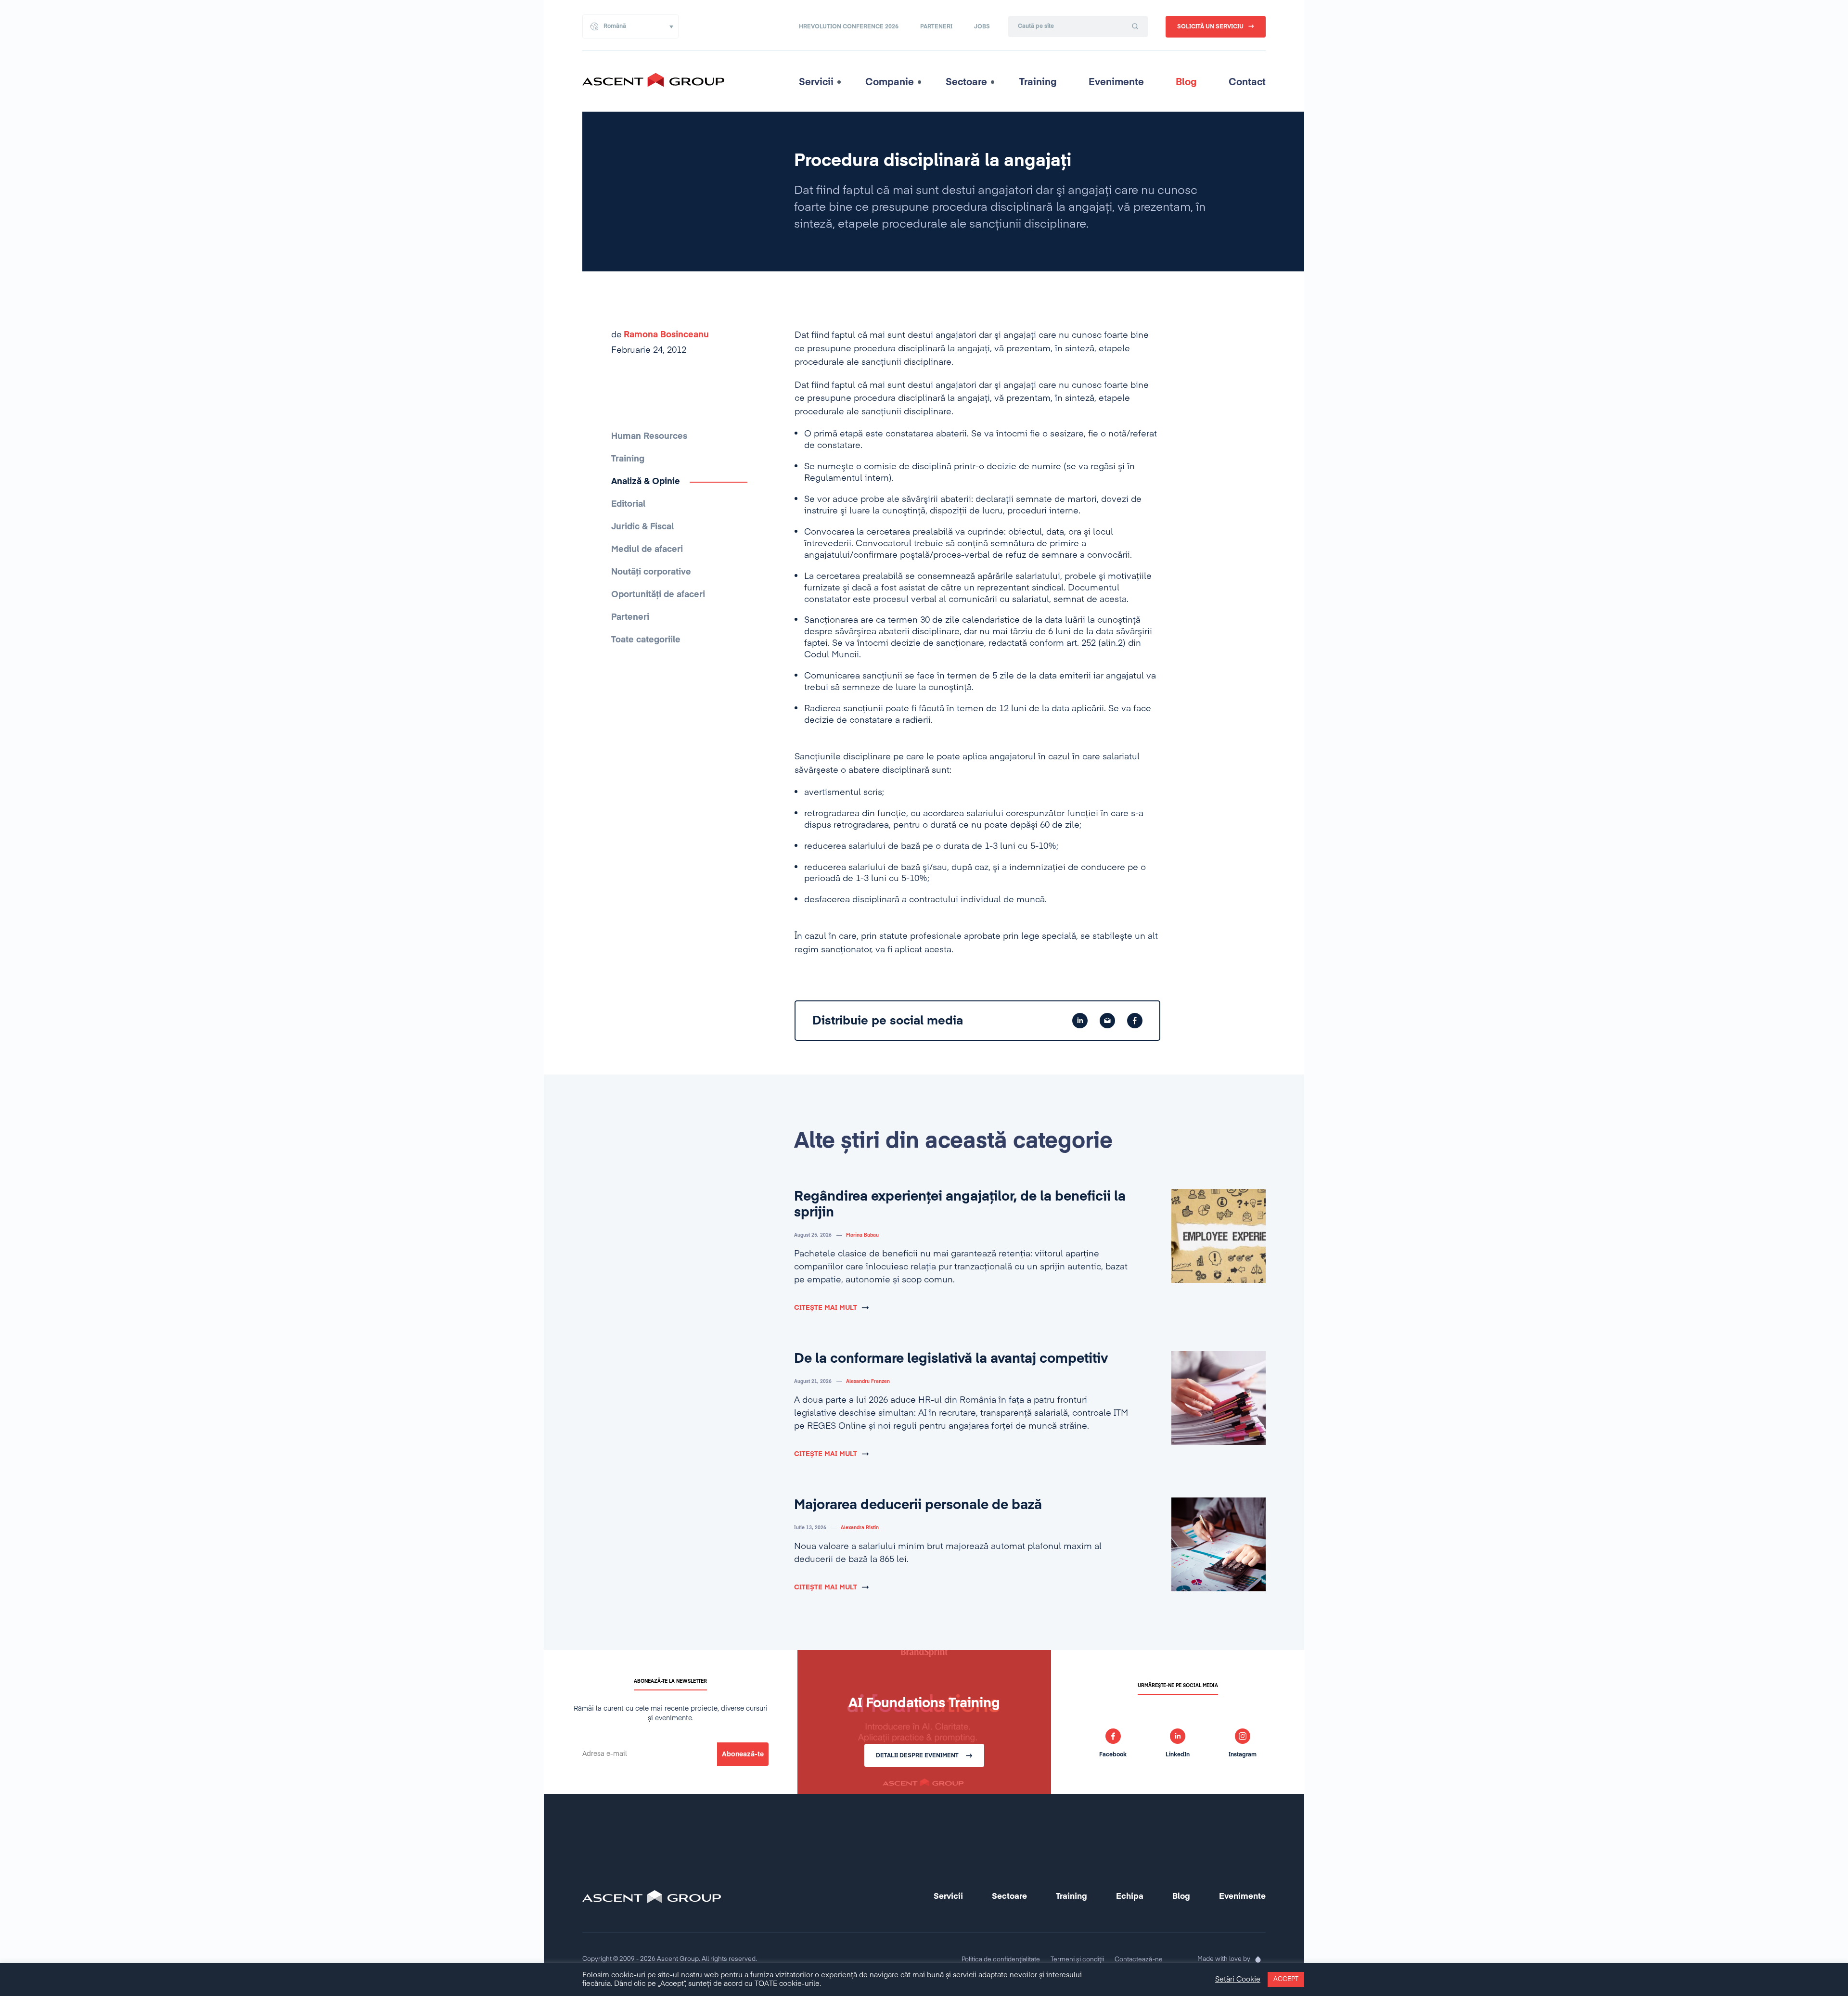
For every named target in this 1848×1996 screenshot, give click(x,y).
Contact (1247, 82)
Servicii (816, 82)
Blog (1186, 82)
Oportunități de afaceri (658, 595)
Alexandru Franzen (868, 1382)
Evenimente (1116, 82)
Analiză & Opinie (646, 482)
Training (1038, 82)
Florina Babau (862, 1235)
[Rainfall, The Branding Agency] (1258, 1959)
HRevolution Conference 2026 (849, 27)
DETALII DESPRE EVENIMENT (917, 1756)
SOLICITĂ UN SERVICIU (1210, 27)
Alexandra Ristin (860, 1528)
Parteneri (936, 27)
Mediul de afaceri (647, 550)
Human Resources (649, 436)
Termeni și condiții (1077, 1960)
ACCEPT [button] (1286, 1979)
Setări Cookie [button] (1238, 1980)
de (660, 335)
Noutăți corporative (651, 572)
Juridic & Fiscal (642, 527)
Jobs (982, 27)
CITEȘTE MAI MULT (826, 1308)
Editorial (628, 504)
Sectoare (966, 82)
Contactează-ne (1139, 1960)
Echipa (1130, 1897)
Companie (890, 82)
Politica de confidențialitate (1001, 1960)
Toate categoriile (646, 640)
